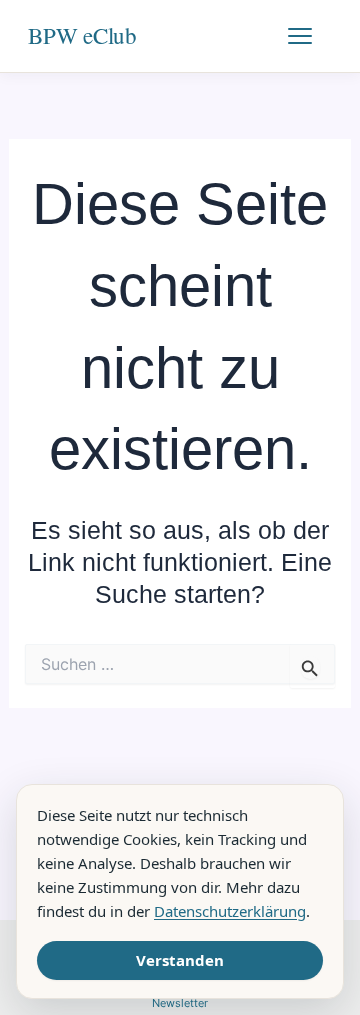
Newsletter (180, 1003)
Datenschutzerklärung (230, 911)
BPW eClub (82, 35)
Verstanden (180, 960)
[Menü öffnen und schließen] (310, 36)
